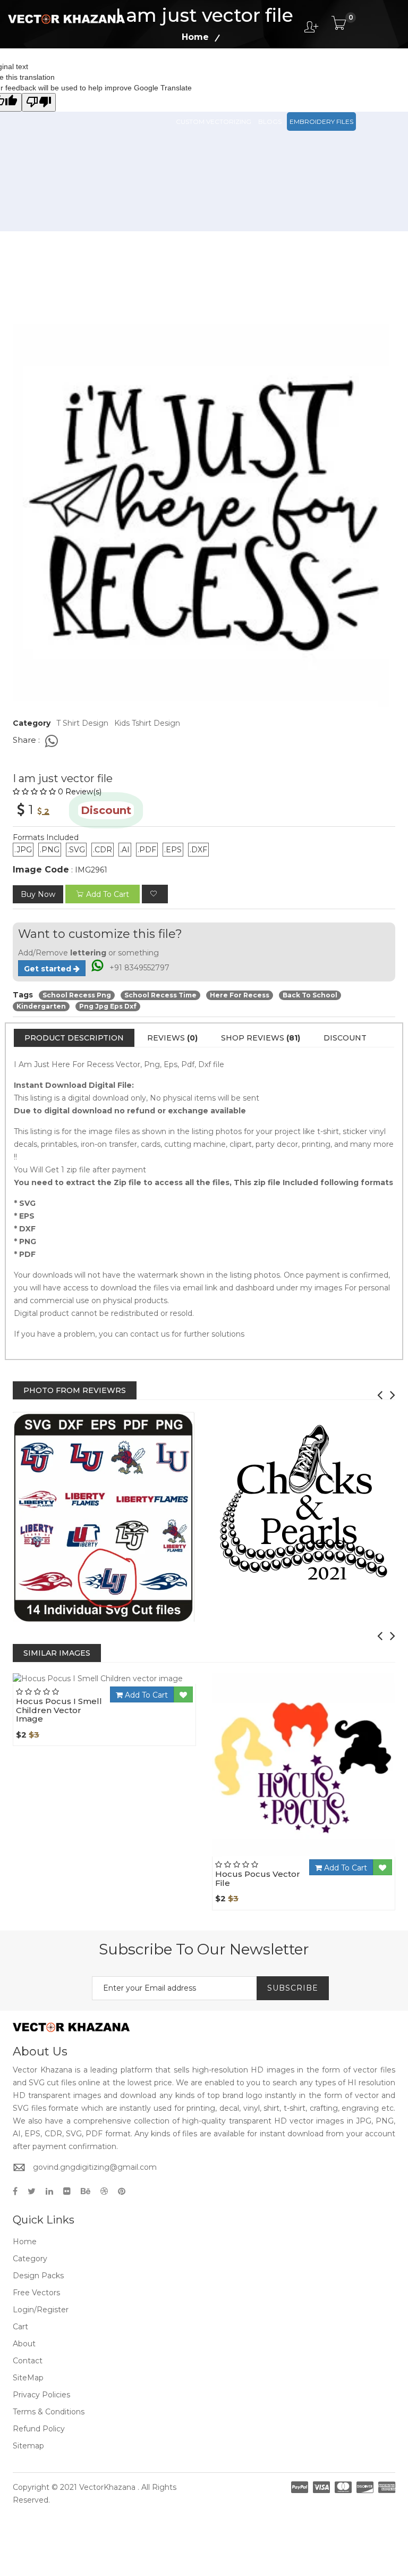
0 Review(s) (80, 792)
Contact (28, 2361)
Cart (20, 2327)
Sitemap (28, 2446)
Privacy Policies (41, 2395)
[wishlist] (155, 894)
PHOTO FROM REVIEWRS (75, 1390)
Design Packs (200, 74)
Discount (345, 1038)
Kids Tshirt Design (147, 723)
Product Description (74, 1038)
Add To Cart (145, 1695)
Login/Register (41, 2310)
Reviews (172, 1038)
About (24, 2344)
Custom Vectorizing (214, 121)
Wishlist (134, 1684)
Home (25, 2242)
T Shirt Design (82, 723)
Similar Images (57, 1653)
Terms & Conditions (49, 2412)
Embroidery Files (321, 121)
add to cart (108, 894)
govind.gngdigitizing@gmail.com (95, 2167)
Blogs (270, 121)
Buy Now (38, 894)
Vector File (302, 74)
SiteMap (28, 2378)
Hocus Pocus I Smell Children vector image (59, 1710)
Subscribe (293, 1988)
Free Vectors (355, 74)
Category (30, 2259)
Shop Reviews (261, 1038)
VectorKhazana (107, 2487)
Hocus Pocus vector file (258, 1878)
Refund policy (39, 2429)
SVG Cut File (253, 74)
